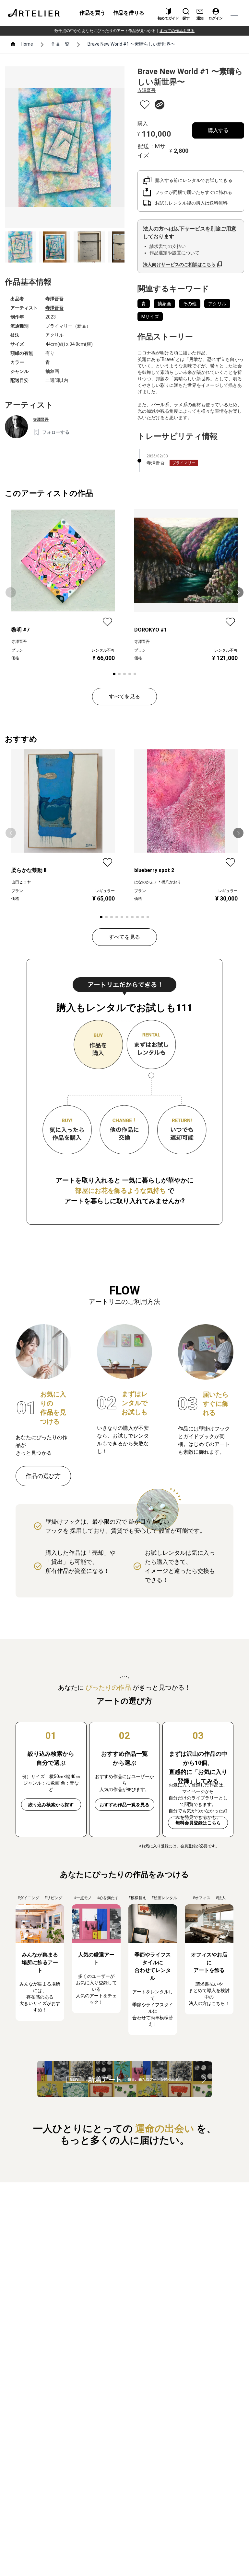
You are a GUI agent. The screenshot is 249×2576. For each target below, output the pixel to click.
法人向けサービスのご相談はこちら (179, 264)
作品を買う (92, 13)
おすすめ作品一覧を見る (124, 1805)
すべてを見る (124, 696)
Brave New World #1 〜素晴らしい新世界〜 (131, 44)
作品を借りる (129, 13)
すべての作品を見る (177, 31)
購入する (218, 130)
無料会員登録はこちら (198, 1823)
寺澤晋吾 (54, 308)
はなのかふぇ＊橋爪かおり (158, 882)
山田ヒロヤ (21, 882)
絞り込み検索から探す (51, 1805)
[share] (160, 105)
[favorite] (145, 105)
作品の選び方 (43, 1476)
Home (27, 44)
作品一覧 (60, 44)
